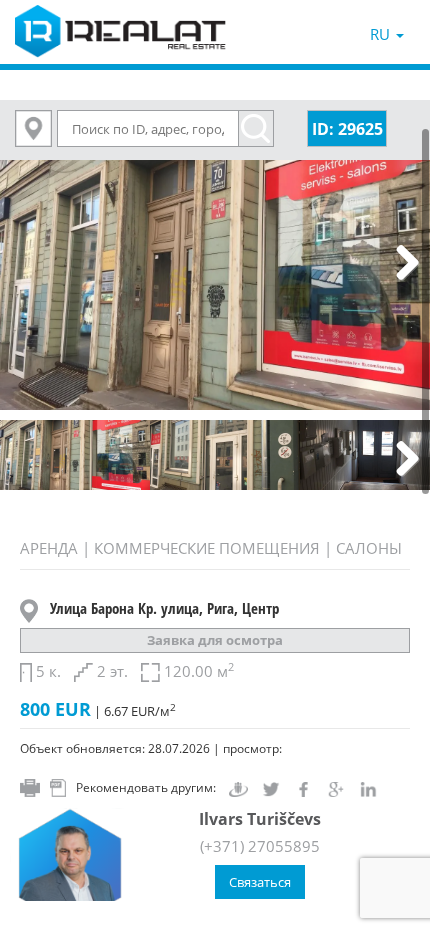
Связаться (260, 882)
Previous (30, 264)
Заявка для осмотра (215, 640)
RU (382, 34)
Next (400, 264)
